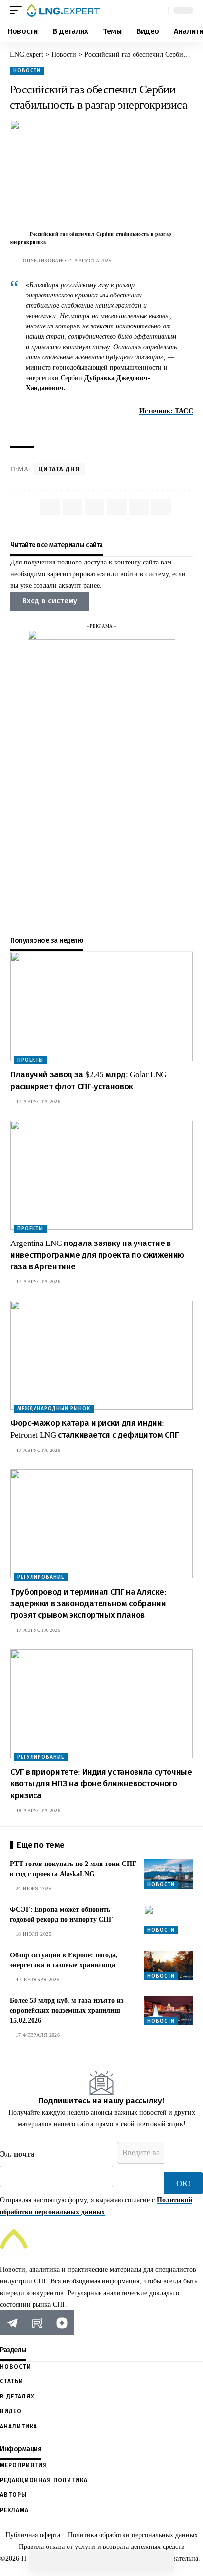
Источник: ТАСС (166, 411)
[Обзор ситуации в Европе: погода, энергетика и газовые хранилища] (169, 1965)
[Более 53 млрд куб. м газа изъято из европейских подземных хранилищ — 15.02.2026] (169, 2011)
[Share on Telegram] (81, 2561)
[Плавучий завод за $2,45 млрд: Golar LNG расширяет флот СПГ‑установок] (101, 1007)
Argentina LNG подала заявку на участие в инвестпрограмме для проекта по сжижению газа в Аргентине (97, 1255)
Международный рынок (54, 1408)
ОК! (184, 2183)
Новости (27, 71)
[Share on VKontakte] (60, 2561)
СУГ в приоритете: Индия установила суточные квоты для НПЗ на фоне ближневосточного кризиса (101, 1784)
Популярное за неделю (47, 941)
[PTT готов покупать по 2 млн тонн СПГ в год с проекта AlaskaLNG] (169, 1874)
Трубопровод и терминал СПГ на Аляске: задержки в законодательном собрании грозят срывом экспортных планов (88, 1604)
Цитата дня (59, 469)
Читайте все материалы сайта (57, 545)
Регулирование (41, 1577)
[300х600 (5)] (101, 777)
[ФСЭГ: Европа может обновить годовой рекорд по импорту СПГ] (169, 1920)
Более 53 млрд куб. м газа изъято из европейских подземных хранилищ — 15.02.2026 (69, 2011)
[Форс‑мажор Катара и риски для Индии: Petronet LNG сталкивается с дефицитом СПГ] (101, 1355)
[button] (18, 10)
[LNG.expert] (63, 10)
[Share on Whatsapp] (39, 2561)
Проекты (30, 1060)
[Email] (101, 2561)
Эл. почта (17, 2154)
